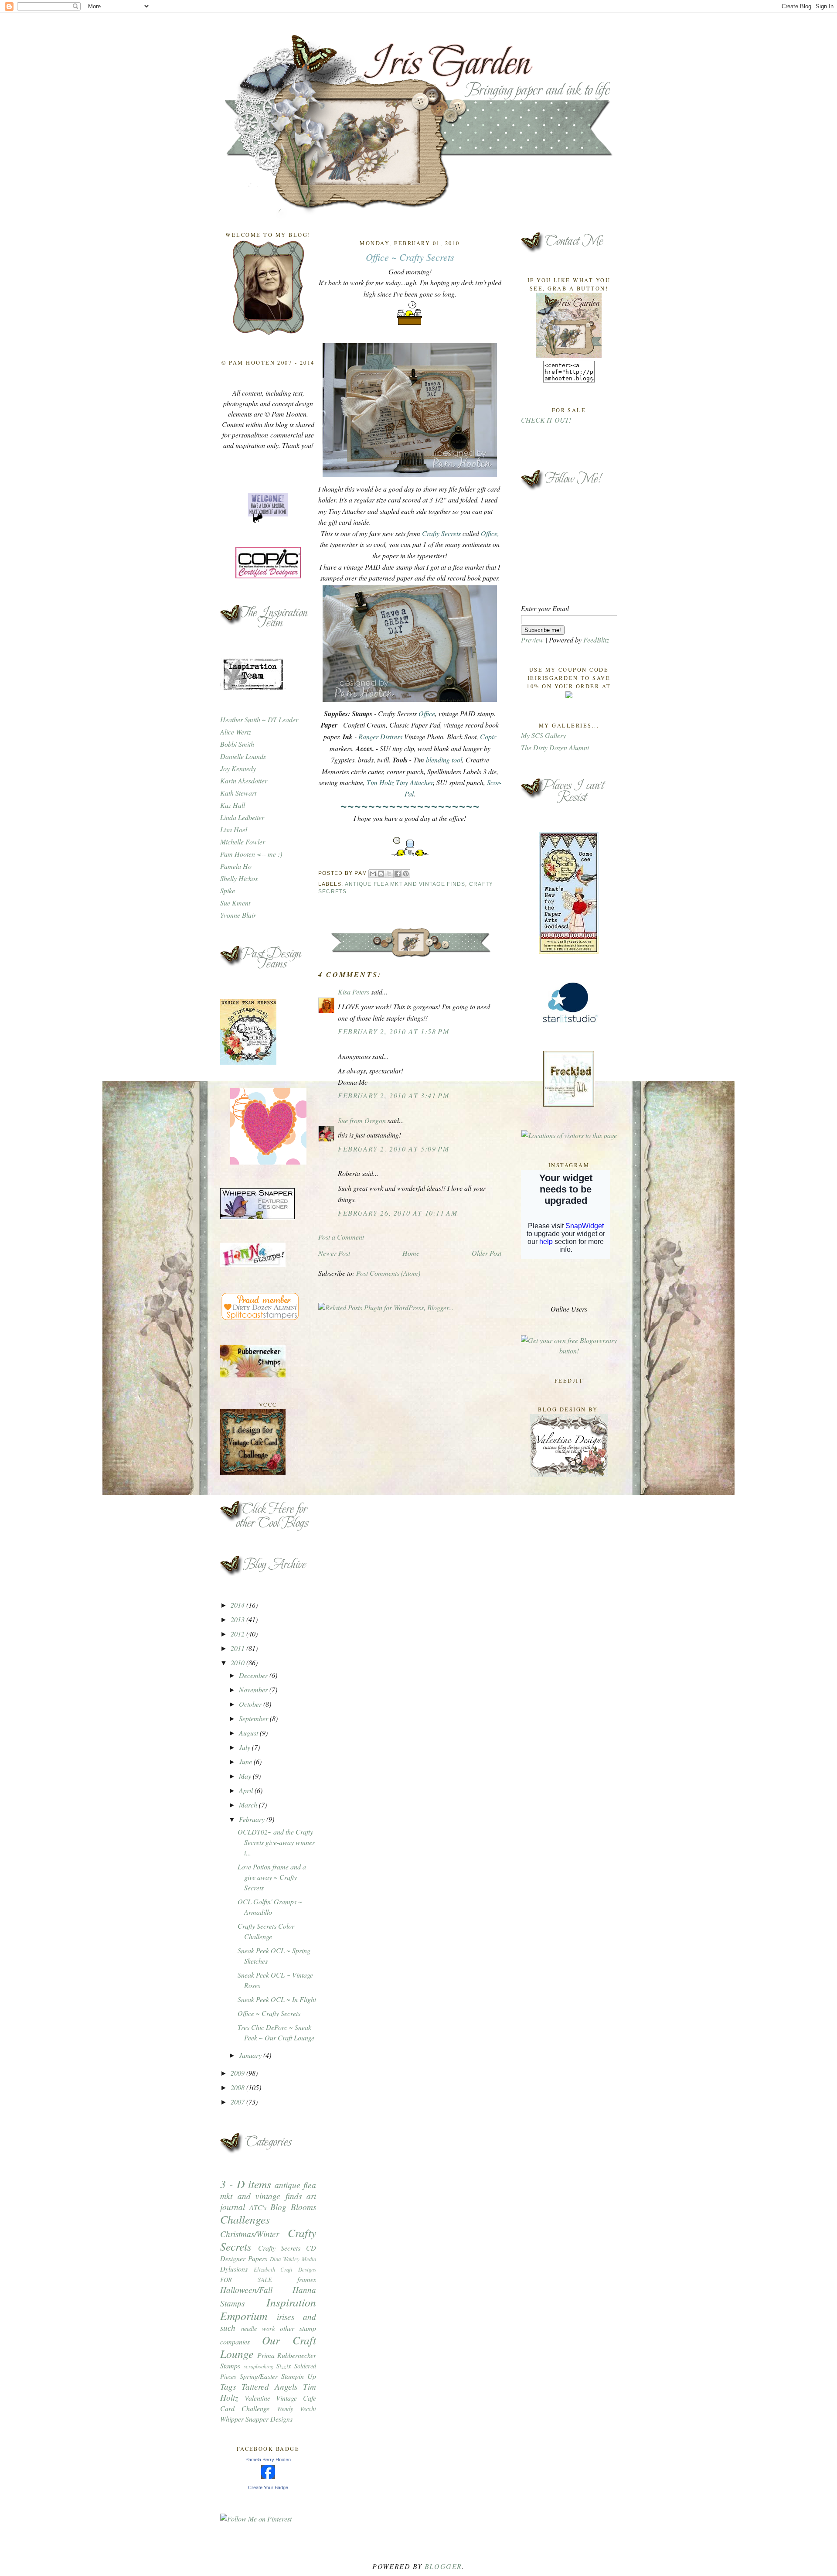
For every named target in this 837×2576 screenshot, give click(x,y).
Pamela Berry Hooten (268, 2460)
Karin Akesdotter (244, 781)
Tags (228, 2386)
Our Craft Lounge (268, 2347)
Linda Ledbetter (242, 817)
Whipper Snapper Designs (256, 2419)
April (247, 1790)
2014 (238, 1605)
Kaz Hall (233, 805)
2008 (238, 2087)
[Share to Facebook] (398, 874)
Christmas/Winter (250, 2234)
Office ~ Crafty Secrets (269, 2013)
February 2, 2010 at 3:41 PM (393, 1095)
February (253, 1819)
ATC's (258, 2207)
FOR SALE (246, 2280)
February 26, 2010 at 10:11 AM (398, 1213)
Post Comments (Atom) (388, 1273)
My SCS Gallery (543, 735)
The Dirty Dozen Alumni (555, 747)
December (254, 1675)
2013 (238, 1619)
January (251, 2055)
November (254, 1689)
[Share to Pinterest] (406, 874)
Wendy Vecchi (296, 2409)
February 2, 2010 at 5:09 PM (393, 1149)
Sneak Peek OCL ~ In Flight (277, 1999)
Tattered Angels (269, 2386)
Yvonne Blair (238, 915)
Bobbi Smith (237, 744)
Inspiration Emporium (268, 2309)
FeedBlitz (596, 640)
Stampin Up (299, 2376)
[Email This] (373, 874)
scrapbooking (259, 2366)
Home (411, 1253)
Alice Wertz (236, 732)
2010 (238, 1662)
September (254, 1718)
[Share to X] (389, 874)
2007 (238, 2102)
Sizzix (284, 2366)
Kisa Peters (354, 992)
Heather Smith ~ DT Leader (259, 719)
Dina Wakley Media (293, 2259)
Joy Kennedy (238, 768)
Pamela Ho (236, 866)
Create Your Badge (268, 2487)
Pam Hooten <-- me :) (251, 854)
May (246, 1776)
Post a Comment (341, 1237)
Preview (532, 640)
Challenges (245, 2219)
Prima (266, 2355)
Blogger (443, 2566)
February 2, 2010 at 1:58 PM (393, 1031)
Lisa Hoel (234, 829)
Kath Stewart (238, 793)
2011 (238, 1648)
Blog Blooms (293, 2207)
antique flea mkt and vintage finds (268, 2190)
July (245, 1747)
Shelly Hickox (239, 878)
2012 (238, 1634)
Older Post (487, 1253)
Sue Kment (235, 903)
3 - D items (246, 2184)
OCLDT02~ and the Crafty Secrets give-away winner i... (276, 1842)
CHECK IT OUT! (546, 420)
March (249, 1805)
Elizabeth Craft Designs (285, 2269)
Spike (228, 890)
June (246, 1761)
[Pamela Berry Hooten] (268, 2476)
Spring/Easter (259, 2376)
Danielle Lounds (243, 756)
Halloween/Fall (246, 2289)
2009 (238, 2073)
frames (307, 2279)
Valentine (257, 2398)
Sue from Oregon (362, 1120)
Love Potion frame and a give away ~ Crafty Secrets (272, 1877)
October (251, 1704)
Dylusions (234, 2269)
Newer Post (334, 1253)
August (249, 1733)
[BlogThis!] (381, 874)
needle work (258, 2328)
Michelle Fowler (243, 842)
